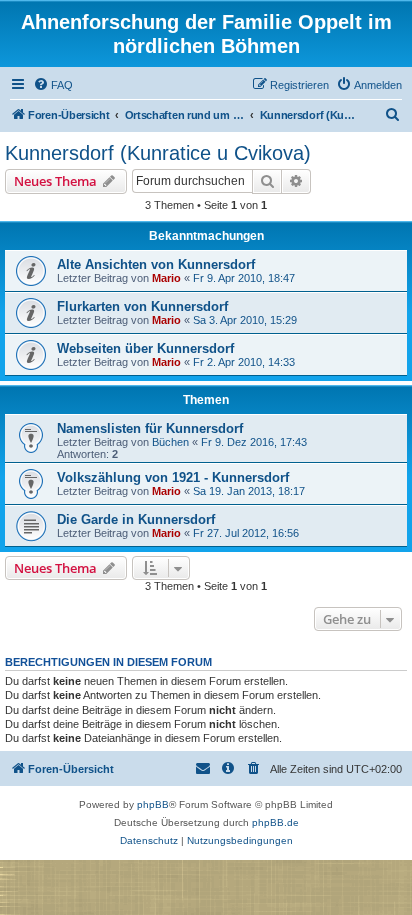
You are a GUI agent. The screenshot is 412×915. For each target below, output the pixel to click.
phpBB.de (275, 822)
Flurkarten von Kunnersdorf (142, 306)
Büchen (170, 442)
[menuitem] (53, 85)
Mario (166, 278)
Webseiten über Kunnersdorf (145, 348)
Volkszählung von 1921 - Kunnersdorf (173, 477)
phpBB (153, 804)
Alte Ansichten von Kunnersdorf (156, 264)
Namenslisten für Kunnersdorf (150, 428)
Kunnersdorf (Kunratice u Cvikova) (158, 153)
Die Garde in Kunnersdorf (136, 519)
